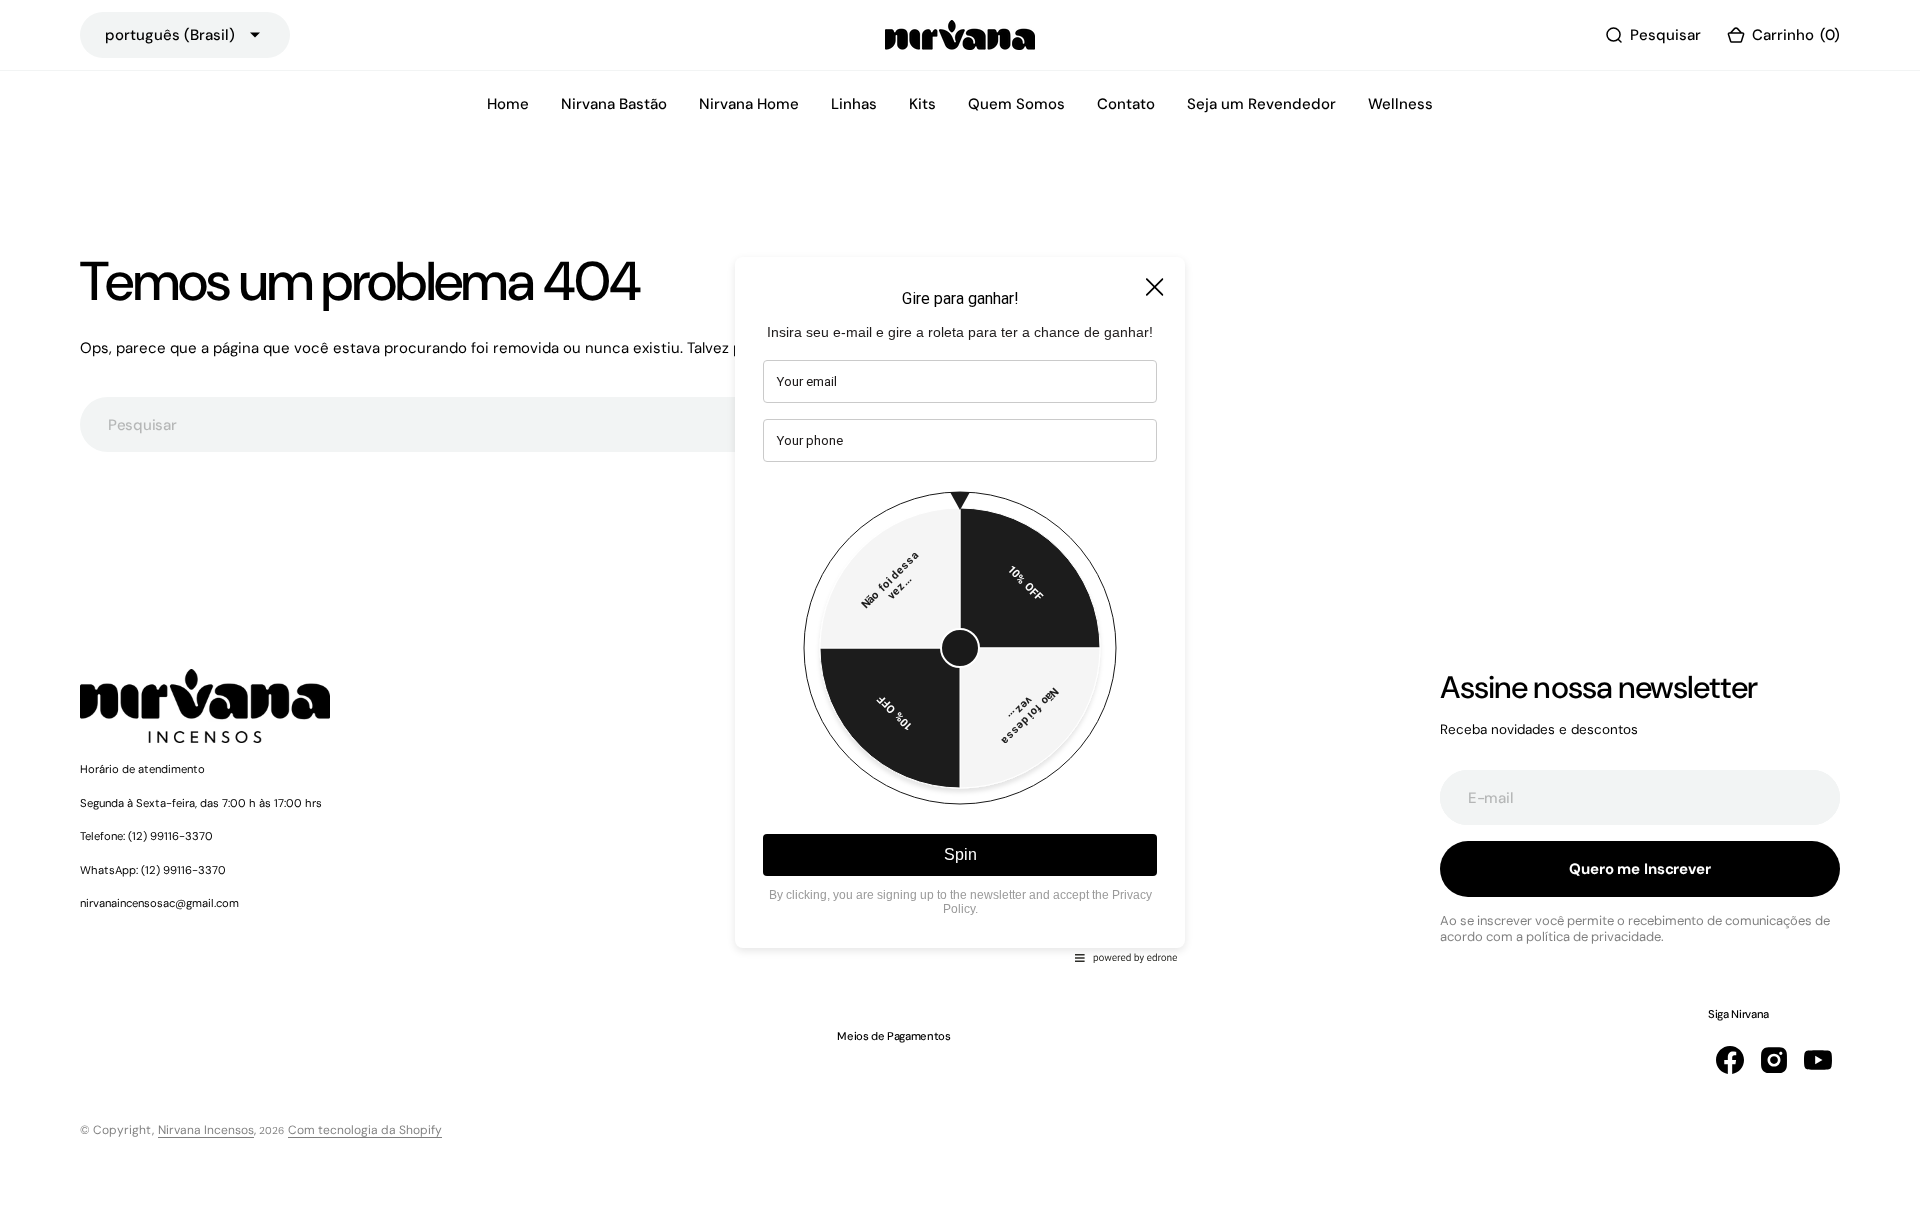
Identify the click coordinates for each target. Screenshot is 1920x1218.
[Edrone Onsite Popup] (960, 609)
